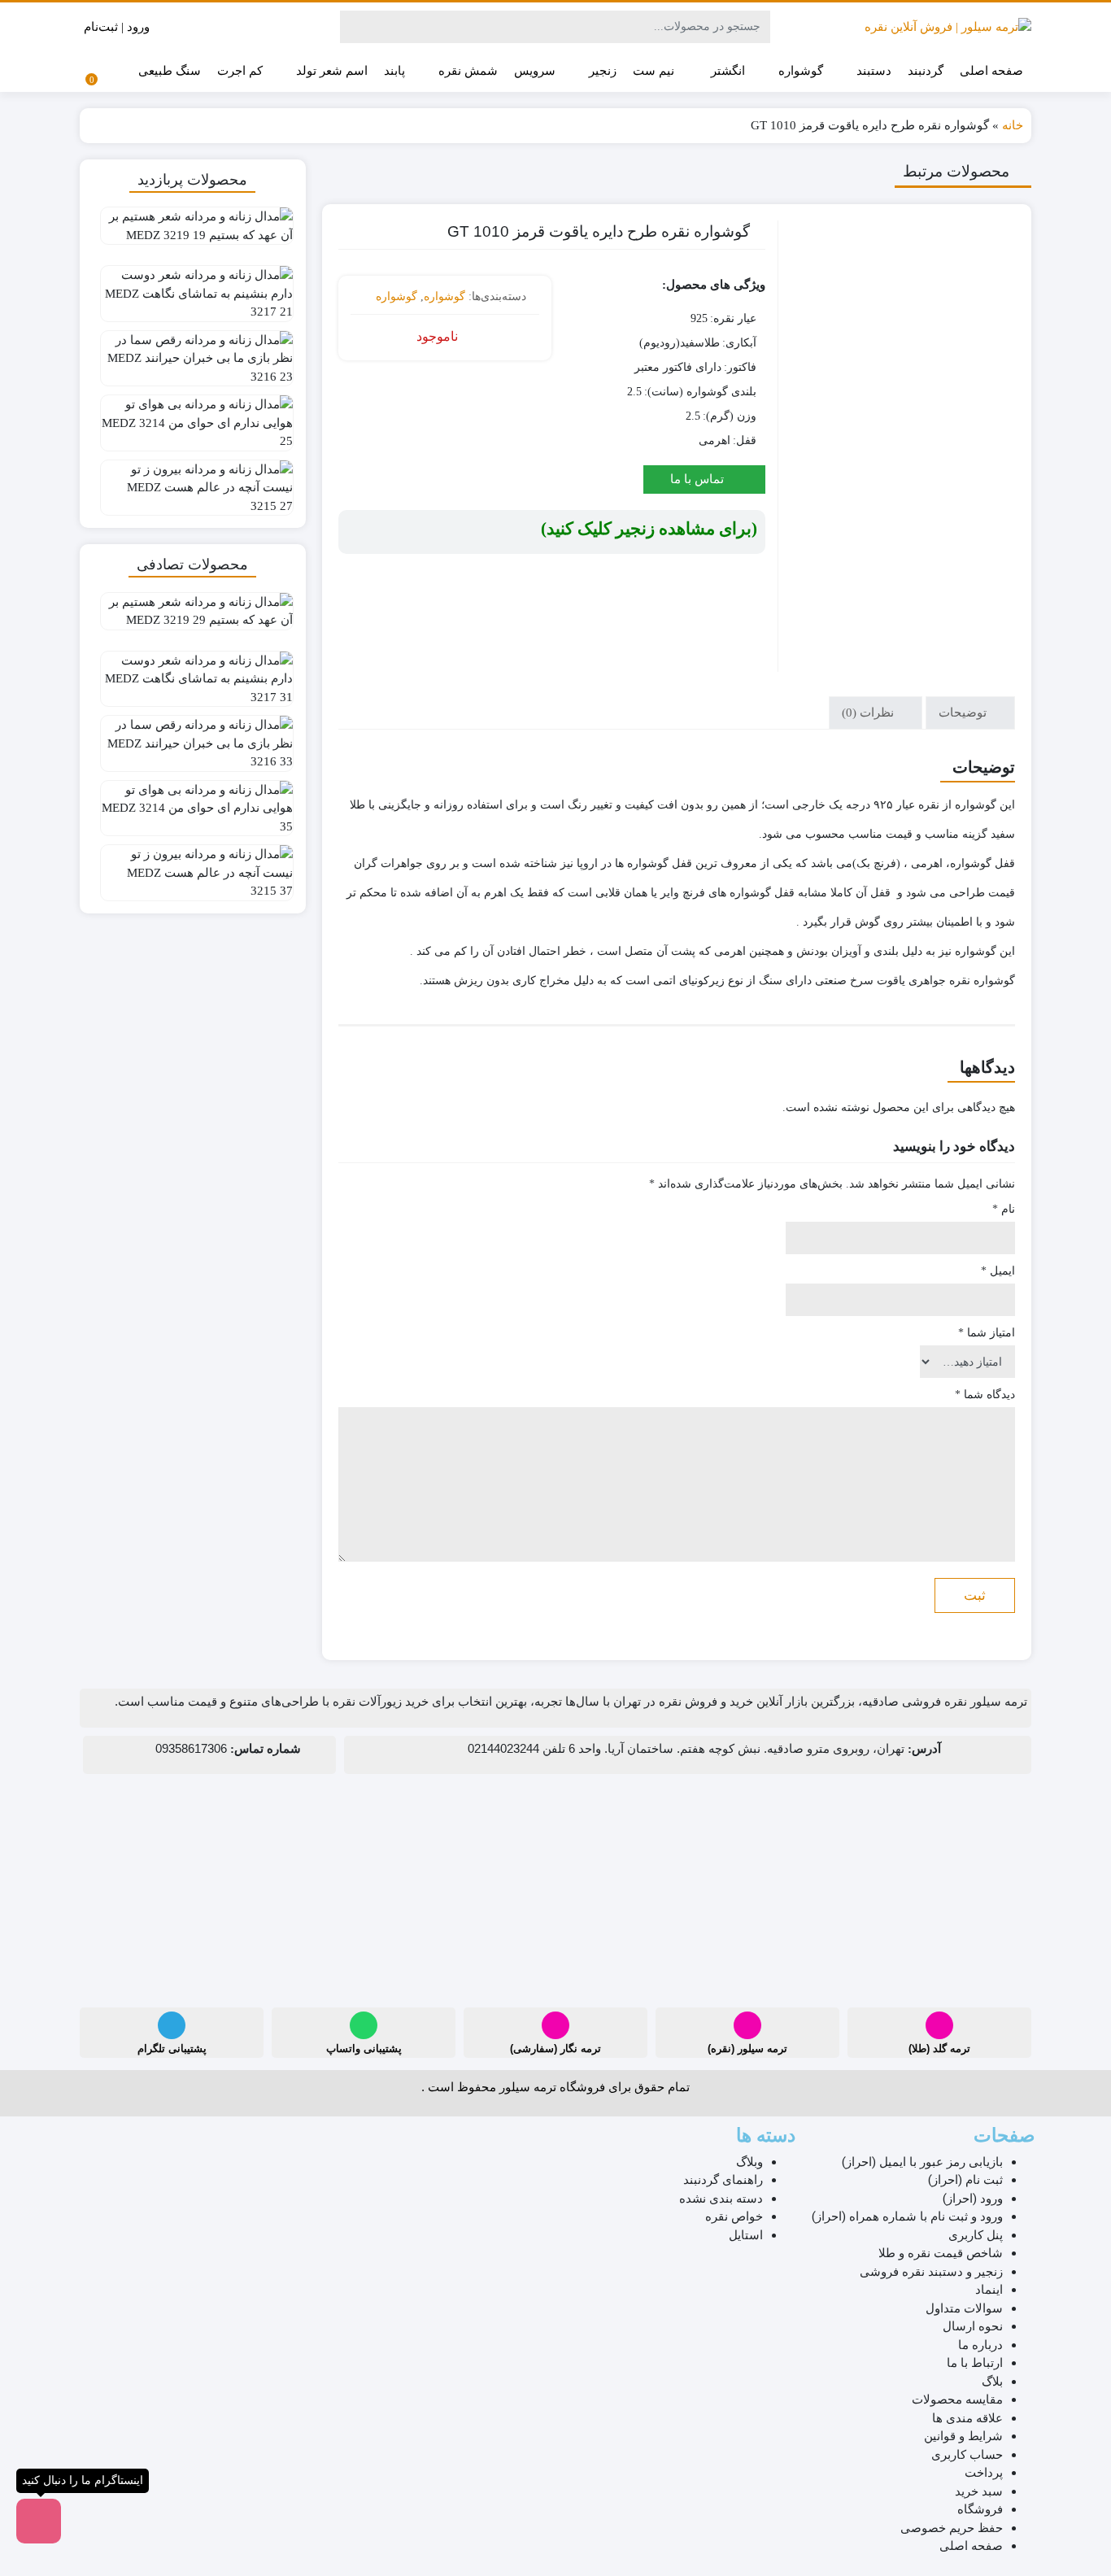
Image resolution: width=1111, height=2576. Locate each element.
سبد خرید (979, 2491)
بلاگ (992, 2382)
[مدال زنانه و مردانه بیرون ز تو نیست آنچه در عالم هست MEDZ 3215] (193, 485)
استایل (746, 2235)
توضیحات (964, 713)
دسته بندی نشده (721, 2199)
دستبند (872, 70)
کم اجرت (240, 71)
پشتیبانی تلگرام (172, 2049)
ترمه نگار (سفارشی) (555, 2049)
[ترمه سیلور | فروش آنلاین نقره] (948, 27)
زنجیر (601, 70)
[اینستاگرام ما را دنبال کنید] (39, 2521)
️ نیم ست (655, 71)
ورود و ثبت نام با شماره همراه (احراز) (907, 2216)
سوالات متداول (964, 2308)
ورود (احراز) (973, 2199)
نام (1004, 1209)
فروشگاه (980, 2509)
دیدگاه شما (985, 1395)
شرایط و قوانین (963, 2436)
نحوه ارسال (973, 2326)
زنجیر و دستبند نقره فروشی (931, 2272)
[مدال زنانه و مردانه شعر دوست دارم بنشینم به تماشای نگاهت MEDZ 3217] (193, 290)
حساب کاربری (967, 2455)
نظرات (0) (869, 713)
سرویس (535, 71)
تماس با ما (699, 479)
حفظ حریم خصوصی (952, 2528)
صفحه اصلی (991, 71)
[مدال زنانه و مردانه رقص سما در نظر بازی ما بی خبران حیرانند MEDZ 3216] (193, 355)
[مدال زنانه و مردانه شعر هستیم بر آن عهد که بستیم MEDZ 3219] (193, 232)
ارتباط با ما (975, 2363)
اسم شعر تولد (330, 70)
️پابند (394, 71)
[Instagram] (939, 2025)
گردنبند (926, 71)
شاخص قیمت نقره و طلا (941, 2253)
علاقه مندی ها (967, 2418)
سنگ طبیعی (170, 71)
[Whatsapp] (364, 2025)
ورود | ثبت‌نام (118, 27)
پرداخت (984, 2473)
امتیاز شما (987, 1333)
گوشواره (799, 70)
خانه (1013, 125)
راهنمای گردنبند (723, 2180)
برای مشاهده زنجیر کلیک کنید (649, 529)
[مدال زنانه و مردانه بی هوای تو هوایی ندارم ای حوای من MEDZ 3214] (193, 420)
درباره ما (980, 2345)
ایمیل (998, 1271)
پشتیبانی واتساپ (364, 2049)
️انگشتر (726, 70)
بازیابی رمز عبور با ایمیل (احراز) (922, 2162)
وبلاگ (749, 2162)
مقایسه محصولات (957, 2399)
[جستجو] (355, 27)
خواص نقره (734, 2216)
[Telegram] (172, 2025)
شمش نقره (466, 70)
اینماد (989, 2290)
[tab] (970, 713)
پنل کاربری (976, 2235)
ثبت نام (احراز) (965, 2180)
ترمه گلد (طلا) (939, 2049)
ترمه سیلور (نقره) (747, 2049)
